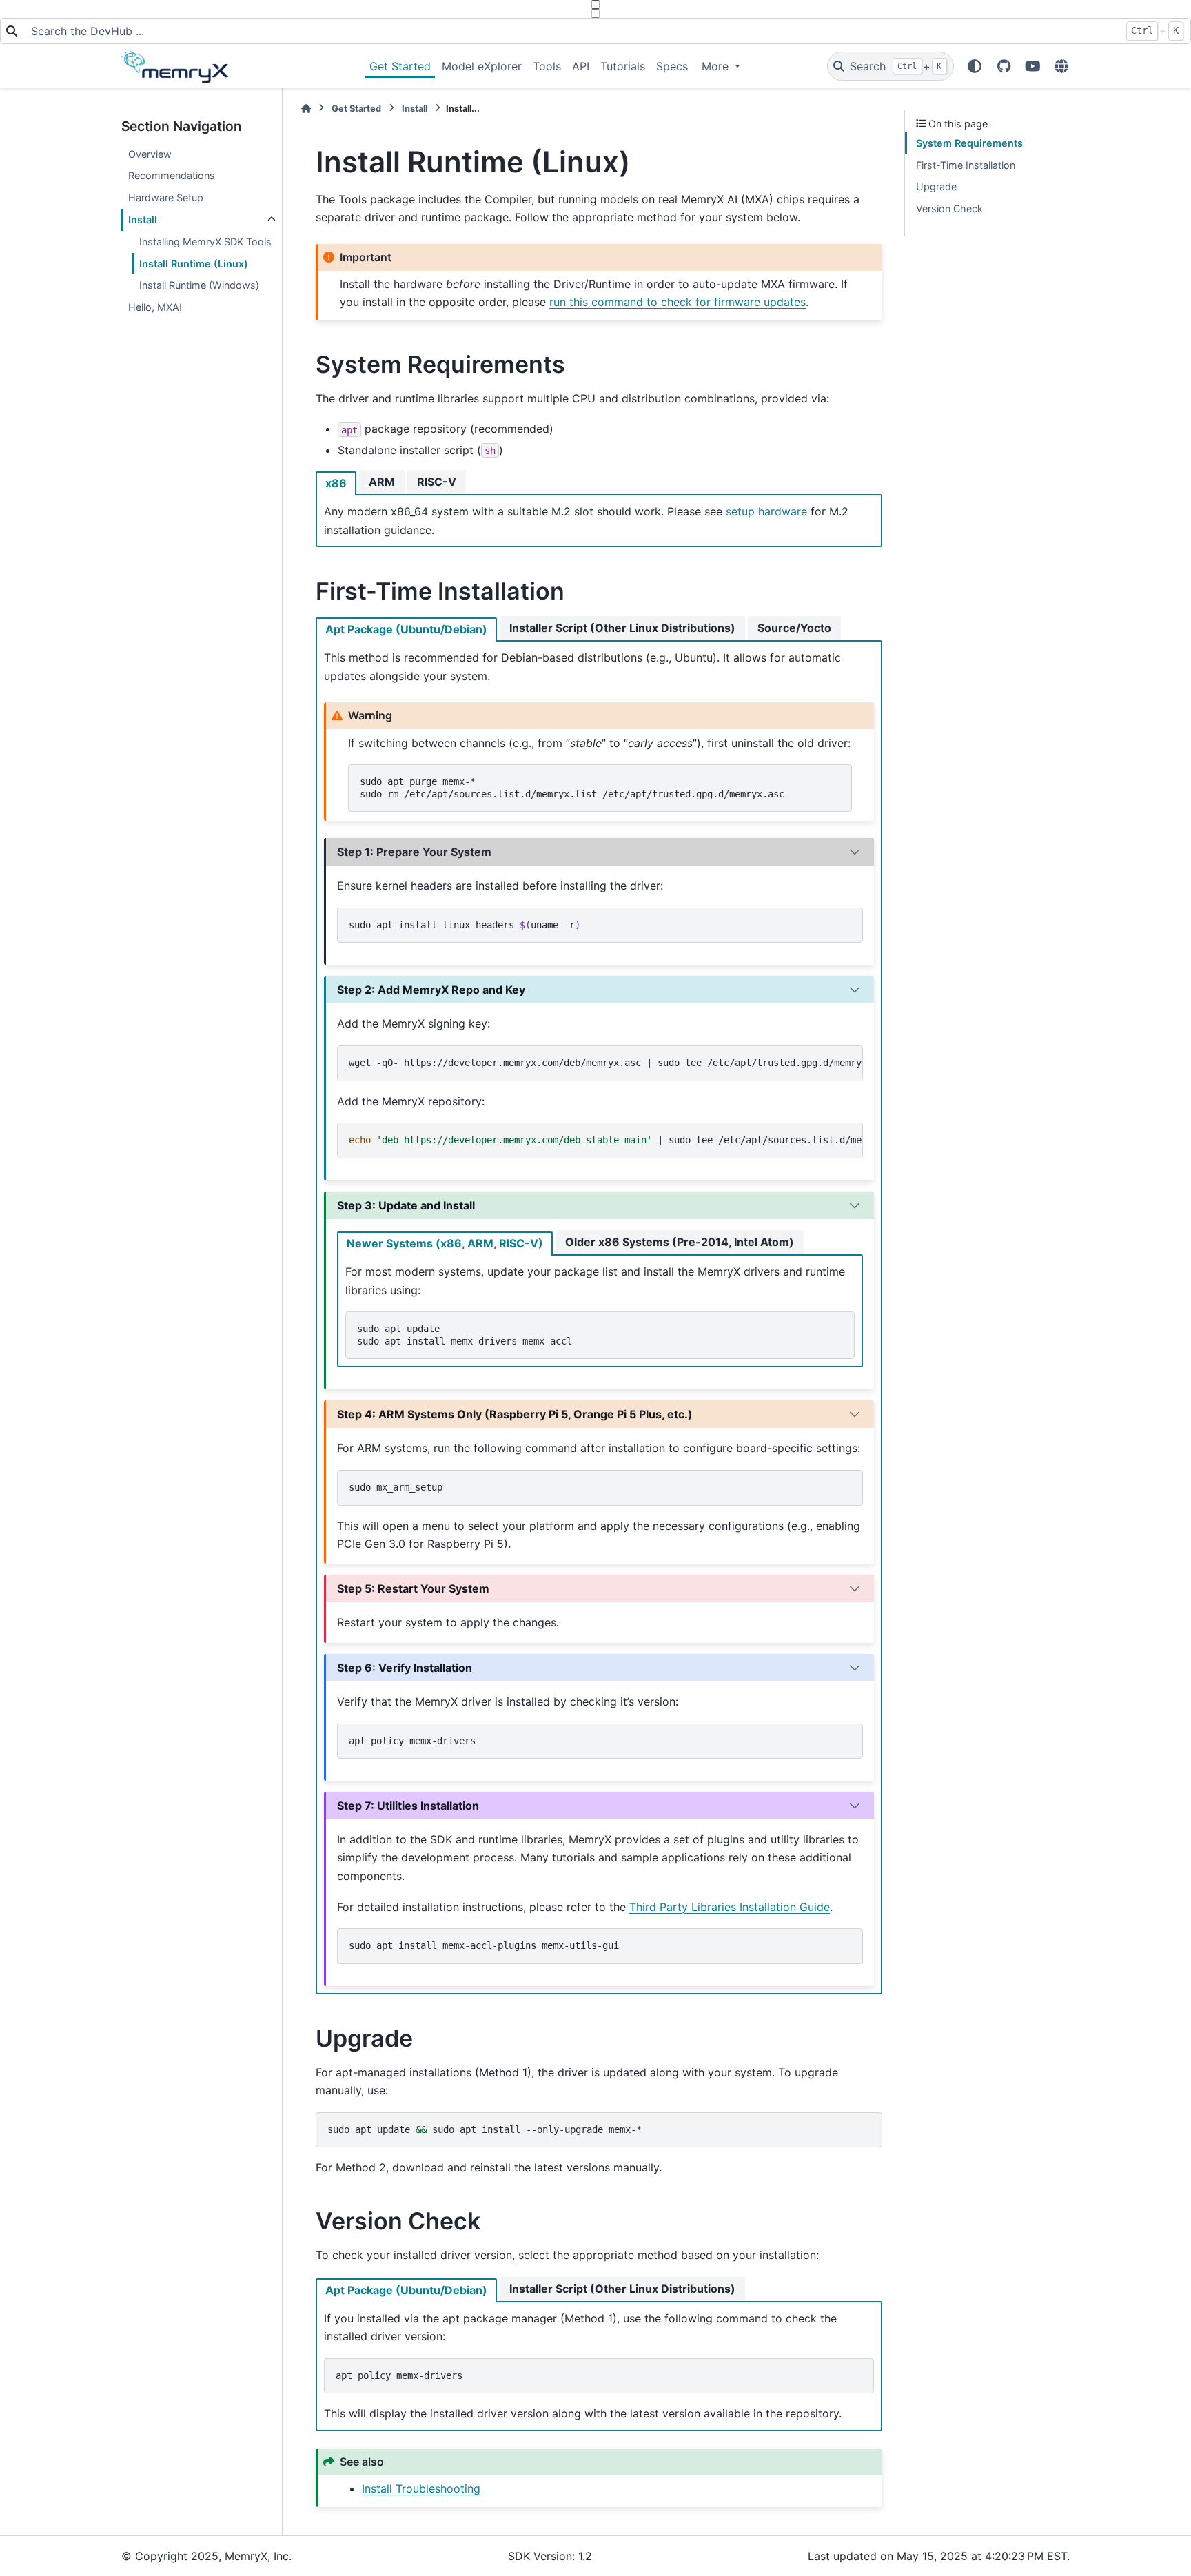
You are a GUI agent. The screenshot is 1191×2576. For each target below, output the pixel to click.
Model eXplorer (482, 66)
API (581, 66)
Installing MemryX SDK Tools (205, 242)
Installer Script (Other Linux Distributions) (622, 628)
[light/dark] (975, 66)
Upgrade (936, 186)
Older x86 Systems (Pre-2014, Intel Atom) (680, 1242)
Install (143, 219)
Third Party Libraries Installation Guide (730, 1907)
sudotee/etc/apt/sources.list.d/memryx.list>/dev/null (606, 1140)
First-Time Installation (966, 165)
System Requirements (969, 143)
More (717, 66)
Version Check (949, 208)
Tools (547, 66)
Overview (150, 154)
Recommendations (172, 175)
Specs (672, 66)
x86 (336, 483)
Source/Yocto (794, 628)
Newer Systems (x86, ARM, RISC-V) (445, 1243)
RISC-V (437, 482)
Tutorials (623, 66)
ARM (382, 482)
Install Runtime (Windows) (199, 285)
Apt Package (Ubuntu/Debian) (406, 629)
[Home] (306, 109)
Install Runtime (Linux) (194, 264)
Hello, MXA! (155, 307)
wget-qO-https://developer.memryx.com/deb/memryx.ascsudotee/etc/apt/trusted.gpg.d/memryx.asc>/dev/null (606, 1063)
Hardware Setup (166, 197)
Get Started (400, 66)
